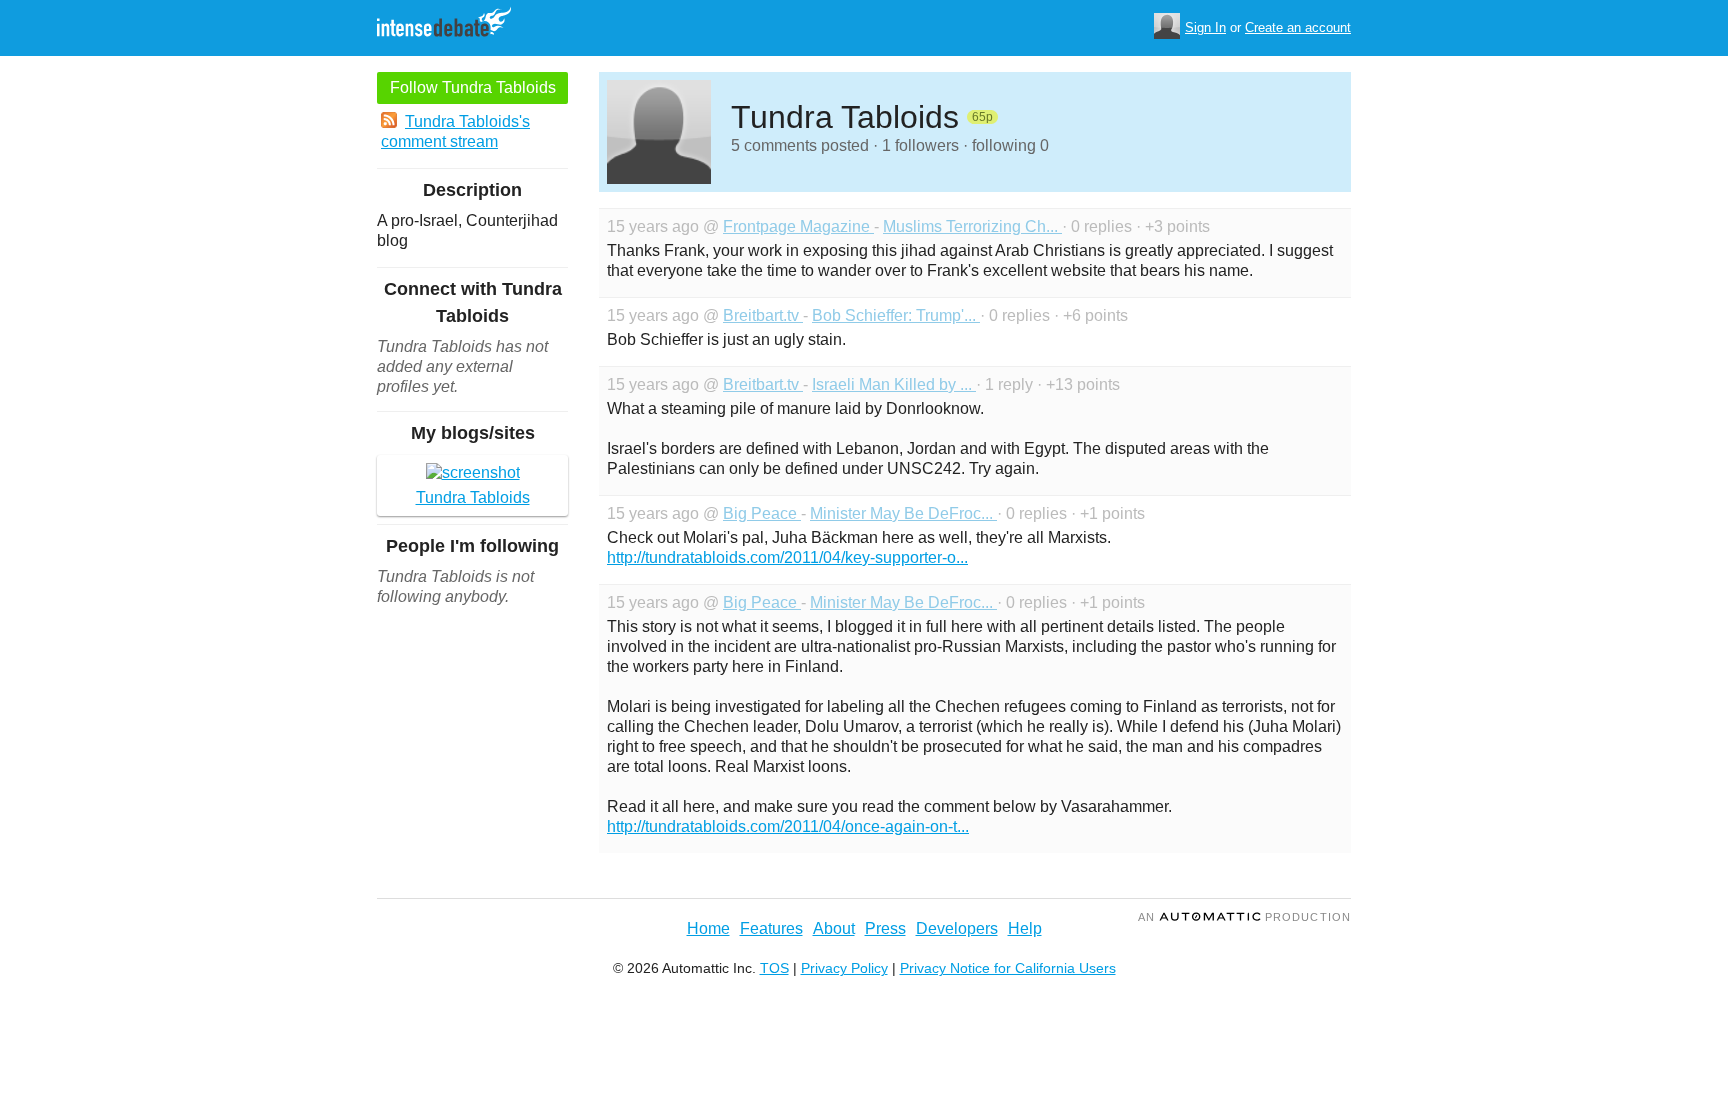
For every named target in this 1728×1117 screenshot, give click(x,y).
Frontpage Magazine (798, 226)
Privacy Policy (844, 968)
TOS (774, 968)
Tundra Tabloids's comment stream (455, 131)
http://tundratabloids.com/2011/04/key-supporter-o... (787, 557)
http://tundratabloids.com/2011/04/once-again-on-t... (788, 826)
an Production (1244, 917)
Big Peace (762, 513)
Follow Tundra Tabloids (473, 87)
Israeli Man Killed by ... (894, 384)
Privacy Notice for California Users (1008, 968)
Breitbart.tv (763, 315)
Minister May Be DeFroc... (903, 513)
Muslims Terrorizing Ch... (972, 226)
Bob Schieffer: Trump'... (896, 315)
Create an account (1298, 27)
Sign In (1205, 27)
